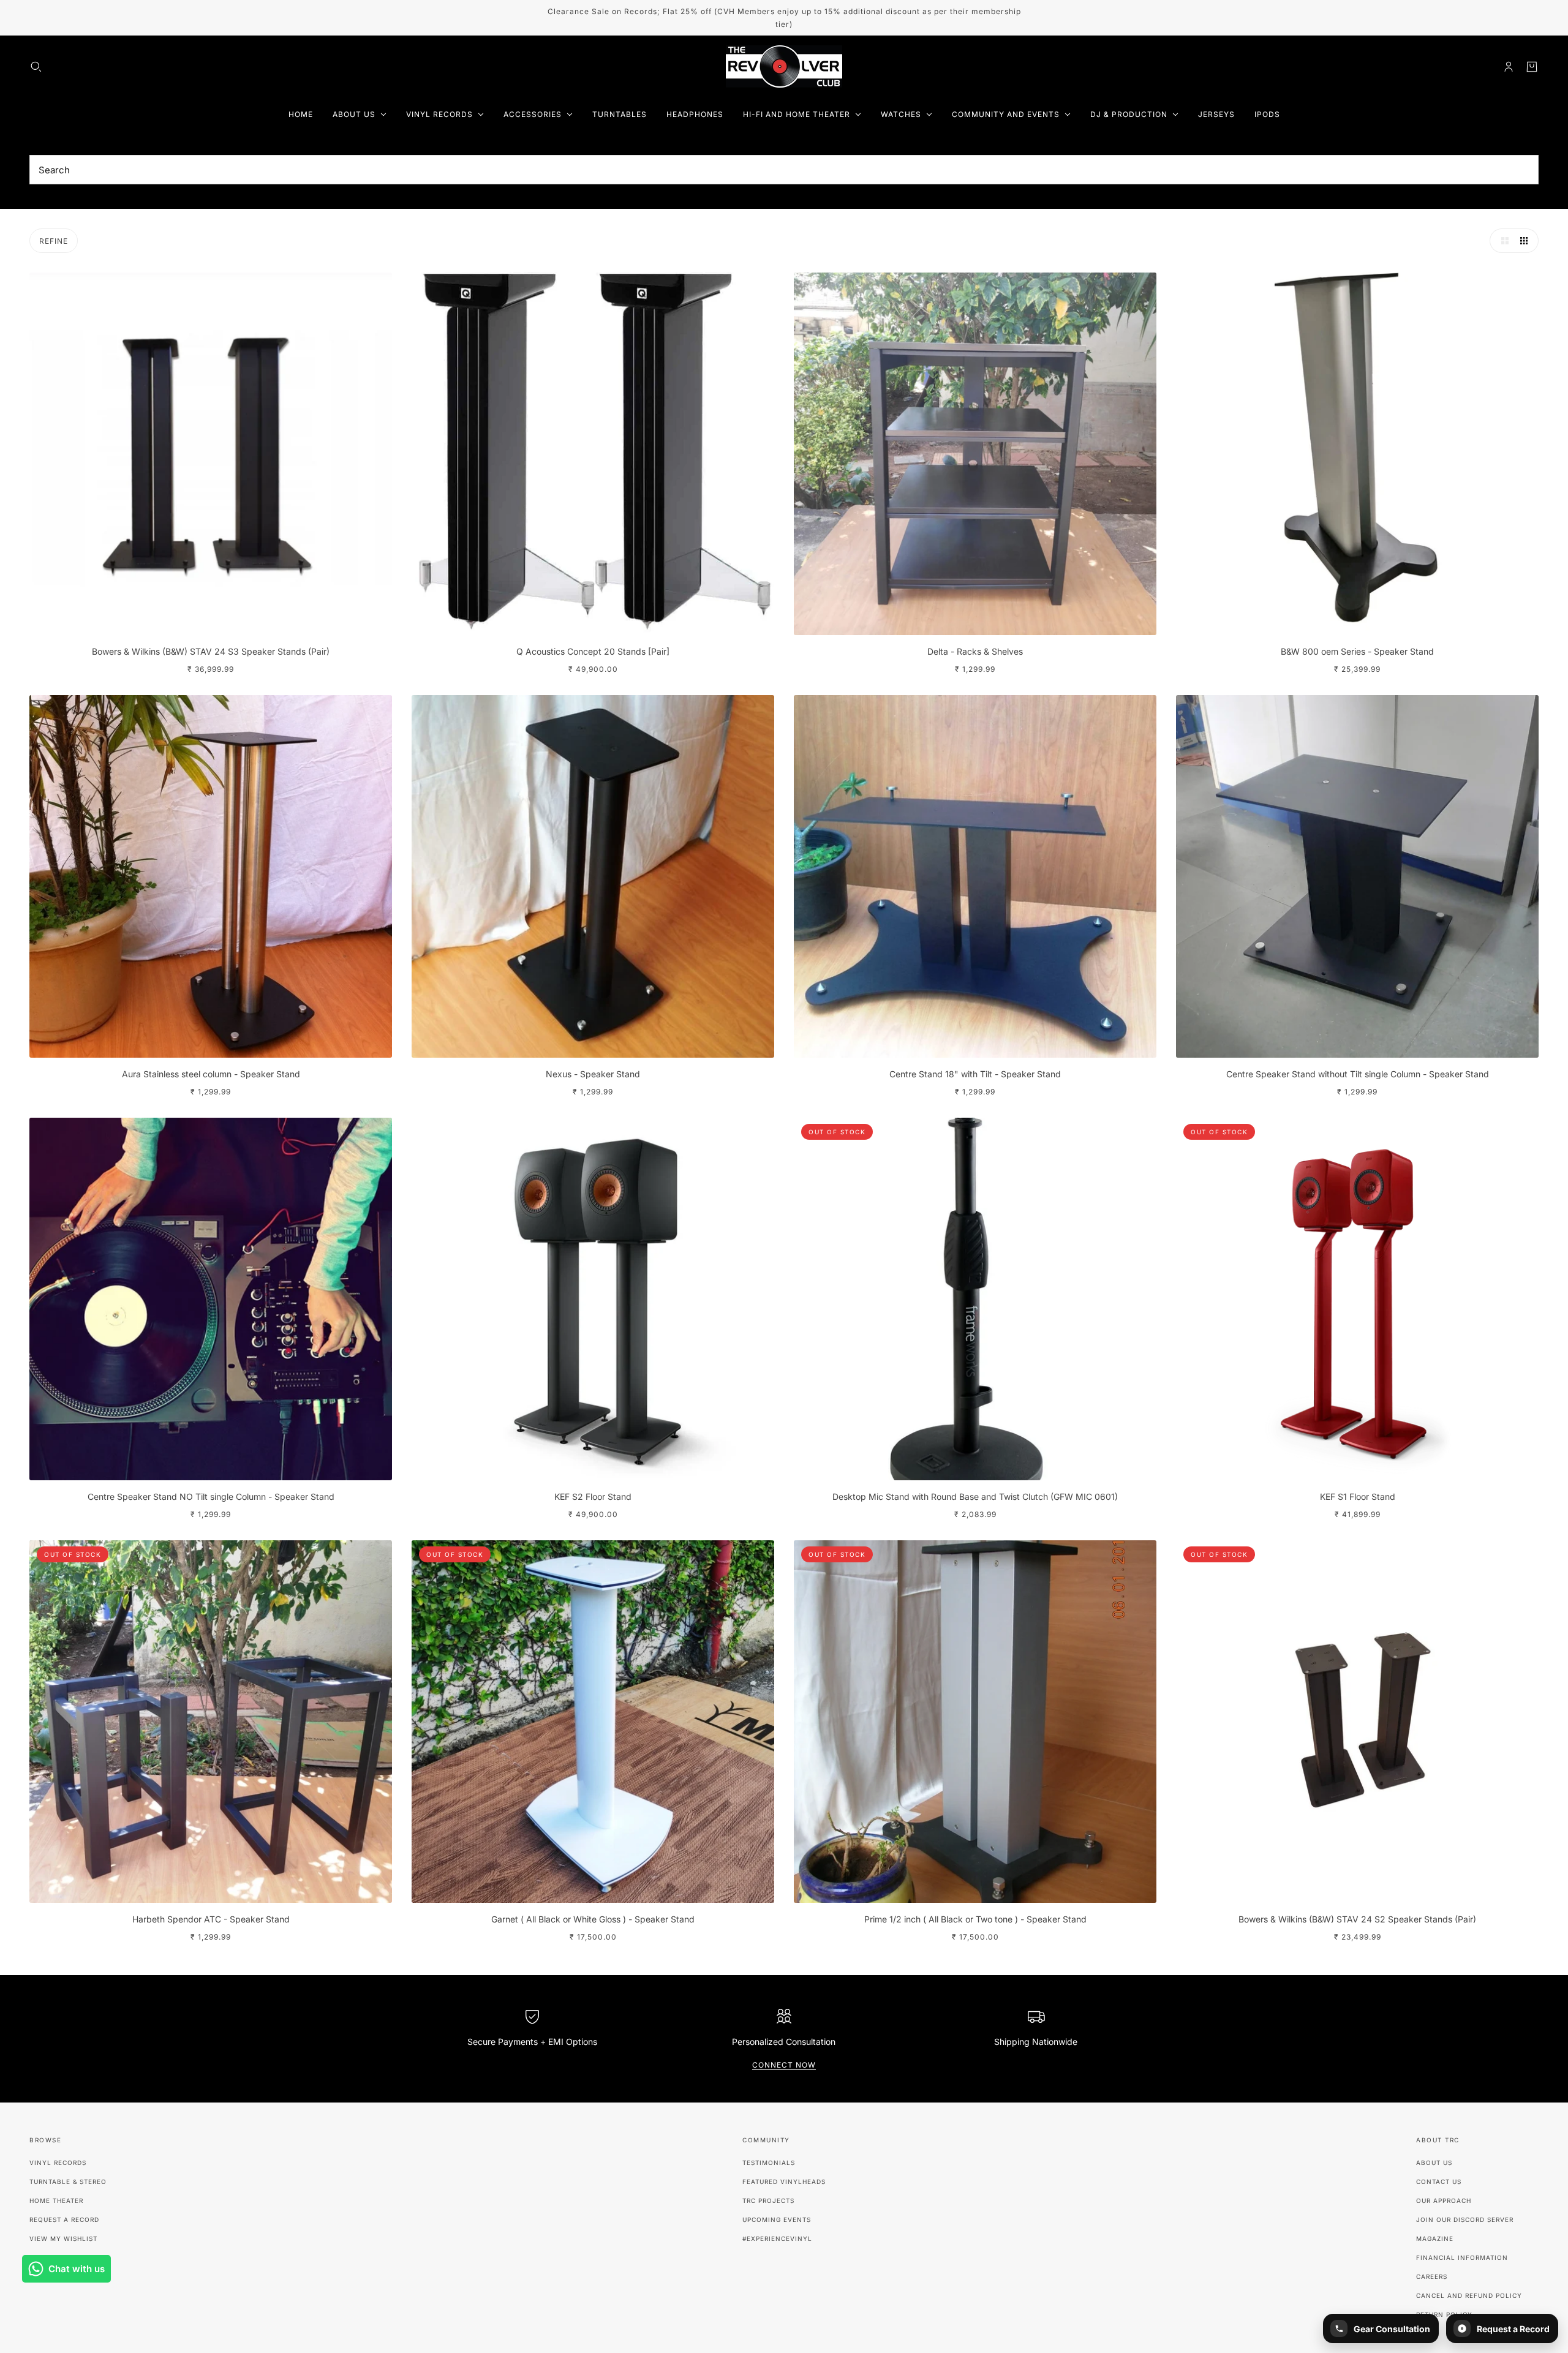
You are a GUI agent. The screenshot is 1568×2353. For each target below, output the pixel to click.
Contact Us (1439, 2182)
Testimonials (769, 2163)
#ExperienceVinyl (777, 2238)
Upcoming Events (777, 2219)
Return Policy (1444, 2314)
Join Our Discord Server (1465, 2219)
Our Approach (1444, 2201)
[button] (1502, 241)
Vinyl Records (58, 2163)
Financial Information (1462, 2257)
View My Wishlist (63, 2238)
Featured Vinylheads (784, 2182)
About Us (1434, 2163)
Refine (54, 241)
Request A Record (64, 2219)
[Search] (36, 67)
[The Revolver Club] (784, 67)
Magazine (1435, 2238)
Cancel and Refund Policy (1469, 2295)
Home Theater (56, 2201)
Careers (1432, 2276)
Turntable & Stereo (68, 2182)
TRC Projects (768, 2201)
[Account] (1509, 67)
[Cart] (1532, 67)
